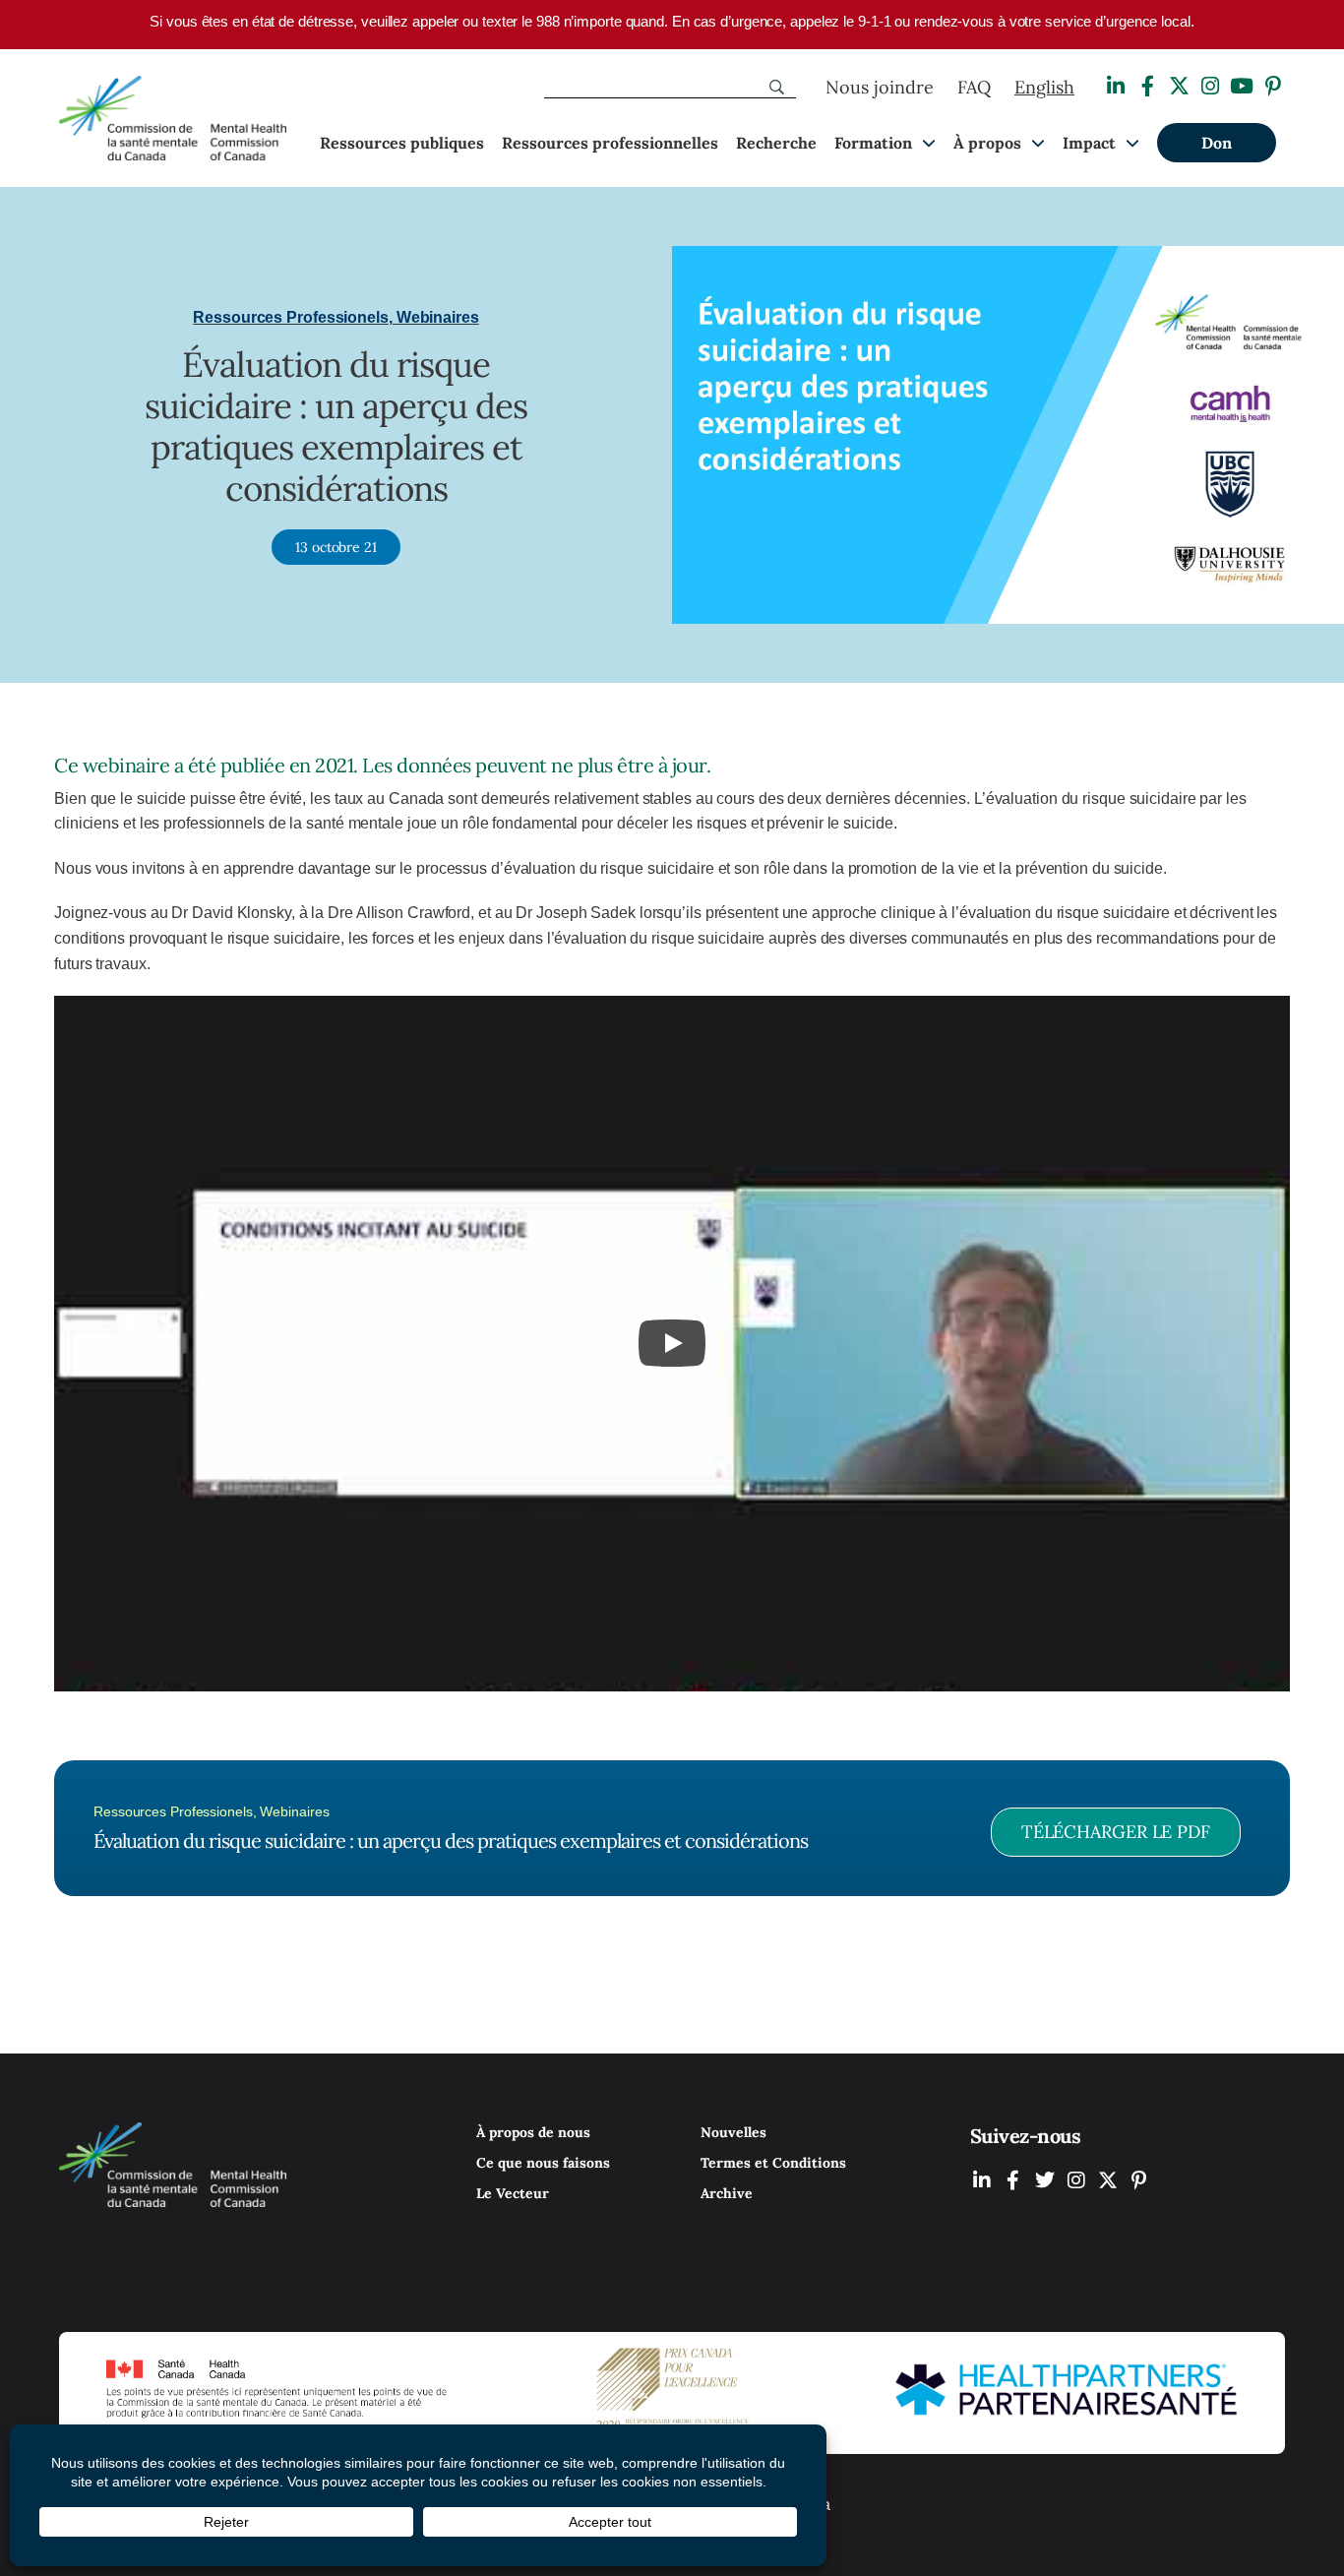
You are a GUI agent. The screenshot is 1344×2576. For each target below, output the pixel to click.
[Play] (672, 1343)
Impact (1089, 143)
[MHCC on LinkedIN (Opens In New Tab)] (982, 2180)
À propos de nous (533, 2132)
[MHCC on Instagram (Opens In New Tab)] (1076, 2180)
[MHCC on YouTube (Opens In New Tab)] (1108, 2180)
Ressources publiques (402, 143)
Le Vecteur (513, 2193)
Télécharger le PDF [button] (1116, 1832)
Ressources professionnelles (610, 143)
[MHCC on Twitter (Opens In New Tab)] (1045, 2180)
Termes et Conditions (773, 2163)
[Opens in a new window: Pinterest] (1273, 86)
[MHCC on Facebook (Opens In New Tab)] (1013, 2180)
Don (1217, 143)
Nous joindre (880, 87)
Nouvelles (733, 2132)
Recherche (776, 143)
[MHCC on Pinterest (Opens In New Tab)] (1139, 2180)
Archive (727, 2193)
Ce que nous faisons (543, 2163)
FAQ (974, 87)
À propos (987, 143)
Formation (873, 143)
